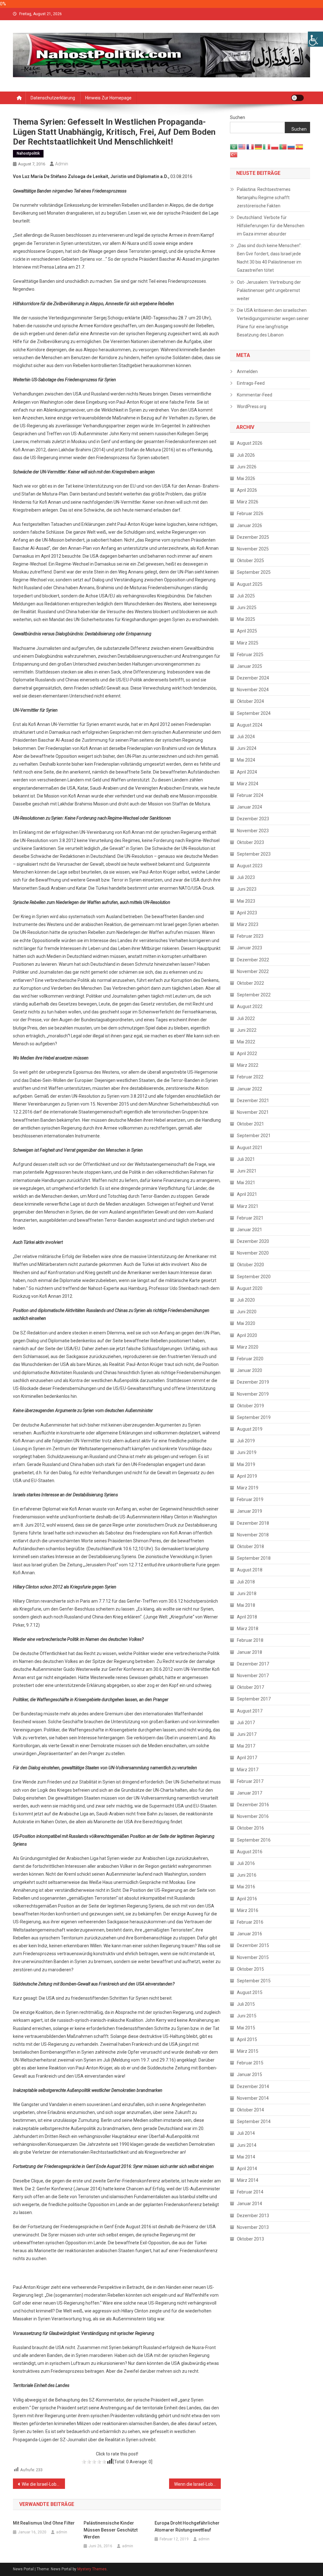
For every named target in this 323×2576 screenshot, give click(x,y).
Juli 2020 (246, 1300)
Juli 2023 (246, 877)
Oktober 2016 (250, 1828)
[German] (259, 146)
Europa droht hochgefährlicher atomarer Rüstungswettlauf (187, 2526)
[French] (250, 146)
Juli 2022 (246, 1018)
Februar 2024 (250, 795)
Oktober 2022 (250, 983)
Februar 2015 (250, 2063)
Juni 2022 (247, 1030)
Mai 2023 (246, 901)
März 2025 (248, 643)
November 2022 (253, 971)
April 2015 (247, 2039)
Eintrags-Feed (251, 383)
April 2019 (247, 1476)
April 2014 (247, 2169)
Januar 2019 (250, 1511)
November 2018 (253, 1535)
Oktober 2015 (250, 1969)
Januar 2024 (250, 807)
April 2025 (247, 631)
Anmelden (247, 371)
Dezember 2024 (253, 678)
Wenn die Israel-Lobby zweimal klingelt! (198, 2484)
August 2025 (250, 584)
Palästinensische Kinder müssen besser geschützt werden (111, 2530)
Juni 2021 (247, 1171)
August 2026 (250, 443)
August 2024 (250, 725)
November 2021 (253, 1112)
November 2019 (253, 1394)
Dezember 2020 (253, 1241)
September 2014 (254, 2122)
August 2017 (250, 1711)
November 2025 (253, 549)
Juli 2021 (246, 1159)
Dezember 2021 (253, 1101)
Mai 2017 (246, 1746)
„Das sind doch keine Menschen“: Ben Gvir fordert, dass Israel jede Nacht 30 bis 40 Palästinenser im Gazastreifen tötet (269, 258)
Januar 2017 (250, 1793)
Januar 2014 (250, 2204)
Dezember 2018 (253, 1523)
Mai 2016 (246, 1887)
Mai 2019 (246, 1464)
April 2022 (247, 1054)
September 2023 (254, 854)
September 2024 (254, 713)
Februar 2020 (250, 1359)
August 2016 (250, 1852)
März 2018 (248, 1629)
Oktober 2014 (250, 2110)
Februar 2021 (250, 1218)
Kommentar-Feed (255, 395)
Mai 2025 (246, 619)
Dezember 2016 (253, 1805)
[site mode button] (297, 98)
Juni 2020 (247, 1312)
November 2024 (253, 690)
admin (62, 164)
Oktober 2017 (250, 1687)
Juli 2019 (246, 1441)
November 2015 (253, 1957)
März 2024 (248, 784)
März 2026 (248, 502)
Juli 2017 (246, 1723)
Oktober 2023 (250, 842)
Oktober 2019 (250, 1406)
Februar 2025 (250, 655)
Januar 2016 (250, 1934)
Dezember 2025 (253, 537)
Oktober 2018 (250, 1546)
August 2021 (250, 1148)
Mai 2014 (246, 2157)
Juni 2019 (247, 1452)
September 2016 (254, 1840)
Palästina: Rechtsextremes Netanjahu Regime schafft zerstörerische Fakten (264, 198)
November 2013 (253, 2227)
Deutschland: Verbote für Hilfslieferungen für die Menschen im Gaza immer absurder (271, 226)
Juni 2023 (247, 889)
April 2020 (247, 1335)
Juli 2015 (246, 2004)
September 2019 (254, 1417)
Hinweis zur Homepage (108, 98)
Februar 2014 (250, 2192)
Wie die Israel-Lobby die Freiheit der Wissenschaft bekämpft (43, 2484)
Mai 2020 (246, 1323)
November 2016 (253, 1816)
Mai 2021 (246, 1183)
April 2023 (247, 913)
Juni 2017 (247, 1734)
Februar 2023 (250, 936)
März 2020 (248, 1347)
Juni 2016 (247, 1875)
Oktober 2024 (250, 701)
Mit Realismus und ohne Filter (44, 2523)
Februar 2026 (250, 513)
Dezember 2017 (253, 1664)
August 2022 (250, 1006)
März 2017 (248, 1770)
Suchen (238, 117)
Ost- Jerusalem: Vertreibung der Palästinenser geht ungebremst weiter (269, 290)
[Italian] (267, 146)
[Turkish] (234, 154)
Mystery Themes (92, 2569)
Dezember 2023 (253, 819)
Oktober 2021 (250, 1124)
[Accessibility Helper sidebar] (315, 39)
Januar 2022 (250, 1089)
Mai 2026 (246, 478)
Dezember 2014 (253, 2086)
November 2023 (253, 831)
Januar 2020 (250, 1370)
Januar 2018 (250, 1652)
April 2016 (247, 1899)
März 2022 (248, 1065)
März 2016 (248, 1910)
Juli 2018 (246, 1582)
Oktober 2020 (250, 1265)
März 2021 (248, 1206)
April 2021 (247, 1194)
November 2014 (253, 2098)
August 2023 (250, 866)
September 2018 (254, 1558)
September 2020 (254, 1277)
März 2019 (248, 1488)
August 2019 (250, 1429)
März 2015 (248, 2051)
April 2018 (247, 1617)
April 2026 (247, 490)
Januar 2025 (250, 666)
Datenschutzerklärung (53, 98)
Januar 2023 (250, 948)
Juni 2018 (247, 1594)
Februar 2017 (250, 1781)
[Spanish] (300, 146)
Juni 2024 (247, 748)
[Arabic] (234, 146)
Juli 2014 (246, 2133)
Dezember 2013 (253, 2216)
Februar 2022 (250, 1077)
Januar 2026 (250, 525)
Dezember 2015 (253, 1945)
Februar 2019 (250, 1499)
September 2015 (254, 1981)
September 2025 (254, 572)
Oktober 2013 (250, 2239)
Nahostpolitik (28, 153)
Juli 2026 (246, 455)
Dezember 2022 (253, 960)
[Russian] (291, 146)
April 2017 (247, 1758)
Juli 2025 (246, 596)
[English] (242, 146)
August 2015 (250, 1992)
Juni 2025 (247, 608)
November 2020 (253, 1253)
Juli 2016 (246, 1863)
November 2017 (253, 1676)
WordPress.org (252, 407)
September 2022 (254, 995)
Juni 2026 (247, 467)
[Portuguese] (283, 146)
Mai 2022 (246, 1042)
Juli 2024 (246, 737)
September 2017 (254, 1699)
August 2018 (250, 1570)
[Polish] (275, 146)
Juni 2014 (247, 2145)
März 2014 (248, 2180)
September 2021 (254, 1136)
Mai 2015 (246, 2028)
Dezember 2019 (253, 1382)
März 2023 (248, 924)
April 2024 (247, 772)
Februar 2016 (250, 1922)
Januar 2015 (250, 2074)
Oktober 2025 (250, 561)
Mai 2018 (246, 1605)
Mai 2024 (246, 760)
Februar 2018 (250, 1640)
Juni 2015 (247, 2016)
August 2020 (250, 1288)
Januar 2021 (250, 1230)
